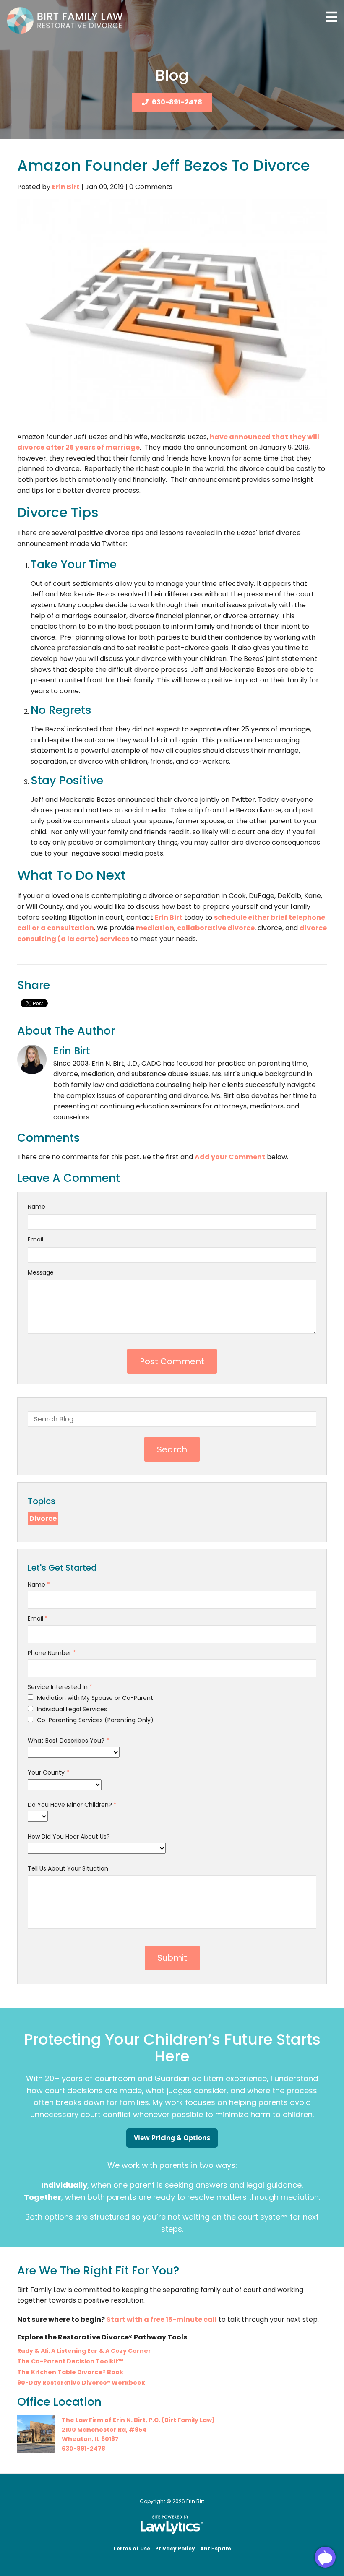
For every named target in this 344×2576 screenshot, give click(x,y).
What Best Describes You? (68, 1741)
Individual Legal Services (71, 1709)
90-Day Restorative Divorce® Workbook (81, 2383)
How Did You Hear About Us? (69, 1837)
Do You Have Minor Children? (72, 1805)
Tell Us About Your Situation (68, 1868)
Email (35, 1239)
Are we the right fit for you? (98, 2270)
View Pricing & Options (172, 2138)
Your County (48, 1772)
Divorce (43, 1518)
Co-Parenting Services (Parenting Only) (94, 1720)
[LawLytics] (172, 2525)
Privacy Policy (175, 2549)
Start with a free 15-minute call (162, 2320)
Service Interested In (60, 1687)
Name (36, 1207)
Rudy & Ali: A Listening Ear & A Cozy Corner (84, 2351)
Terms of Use (132, 2549)
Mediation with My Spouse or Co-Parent (94, 1698)
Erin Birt (66, 187)
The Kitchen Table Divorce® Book (70, 2372)
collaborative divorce (216, 928)
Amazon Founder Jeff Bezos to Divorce (164, 165)
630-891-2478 (177, 102)
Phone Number (52, 1653)
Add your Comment (230, 1157)
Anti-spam (216, 2549)
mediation (154, 928)
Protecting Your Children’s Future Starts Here (172, 2048)
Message (41, 1272)
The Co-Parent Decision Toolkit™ (70, 2361)
